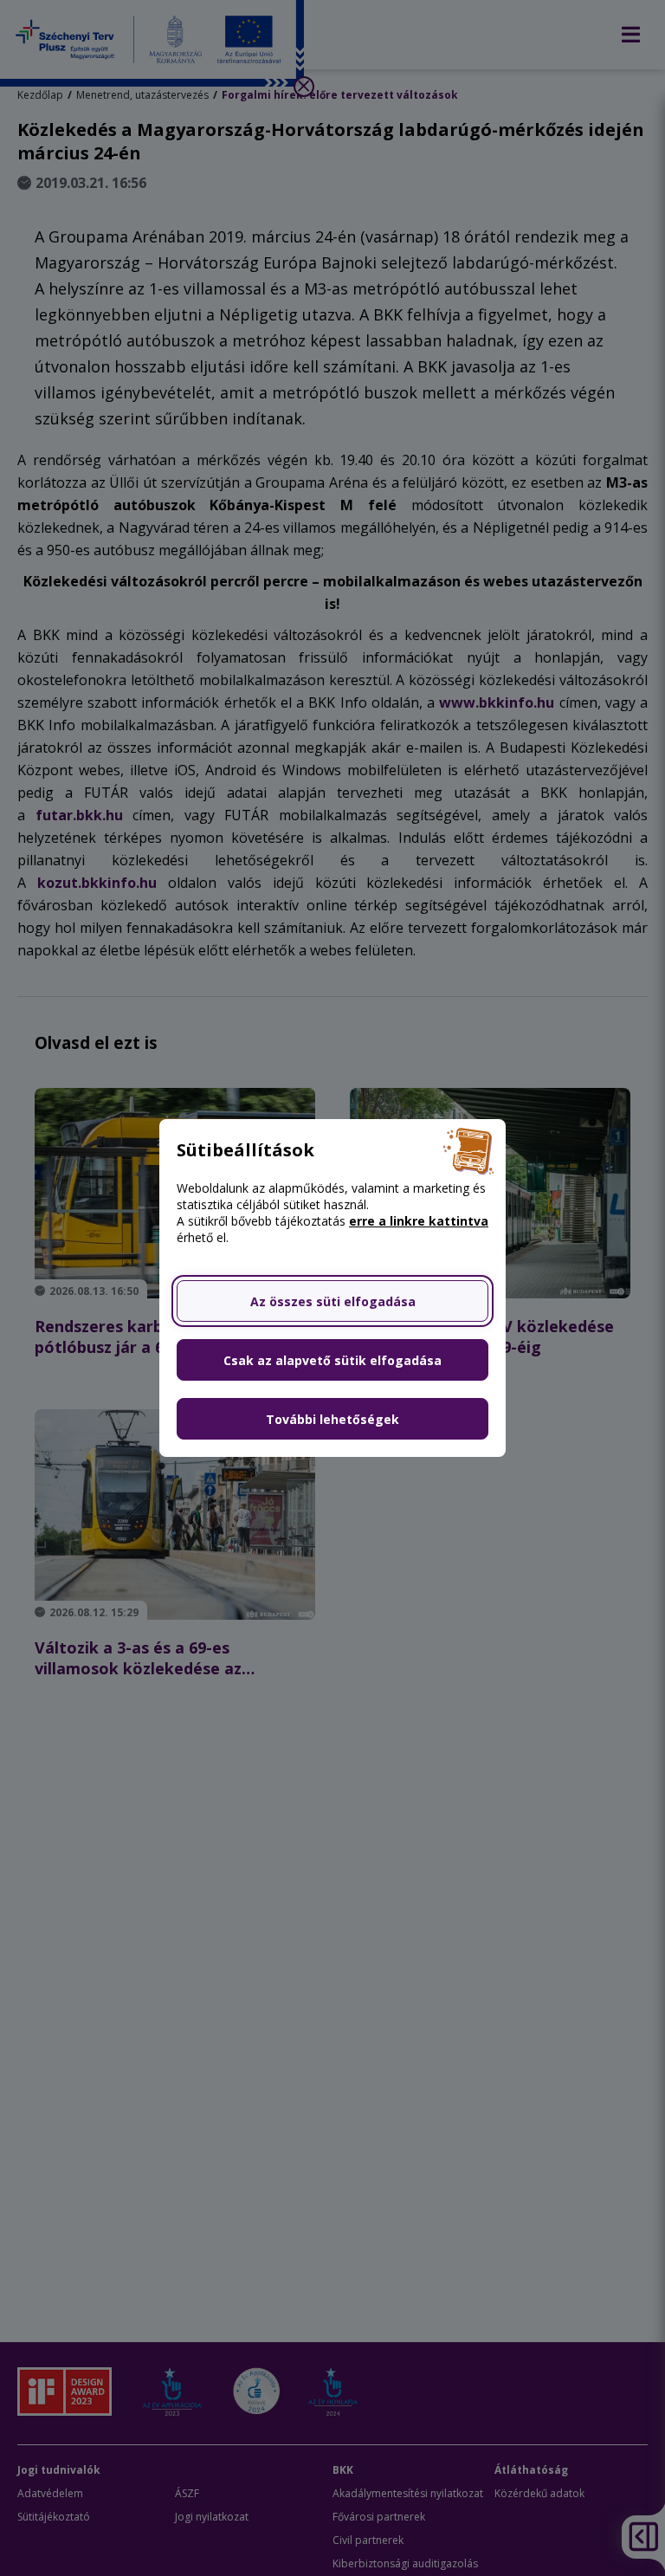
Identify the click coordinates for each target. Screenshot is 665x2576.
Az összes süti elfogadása (333, 1301)
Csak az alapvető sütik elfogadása (332, 1360)
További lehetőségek (332, 1419)
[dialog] (332, 1288)
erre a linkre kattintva (419, 1221)
